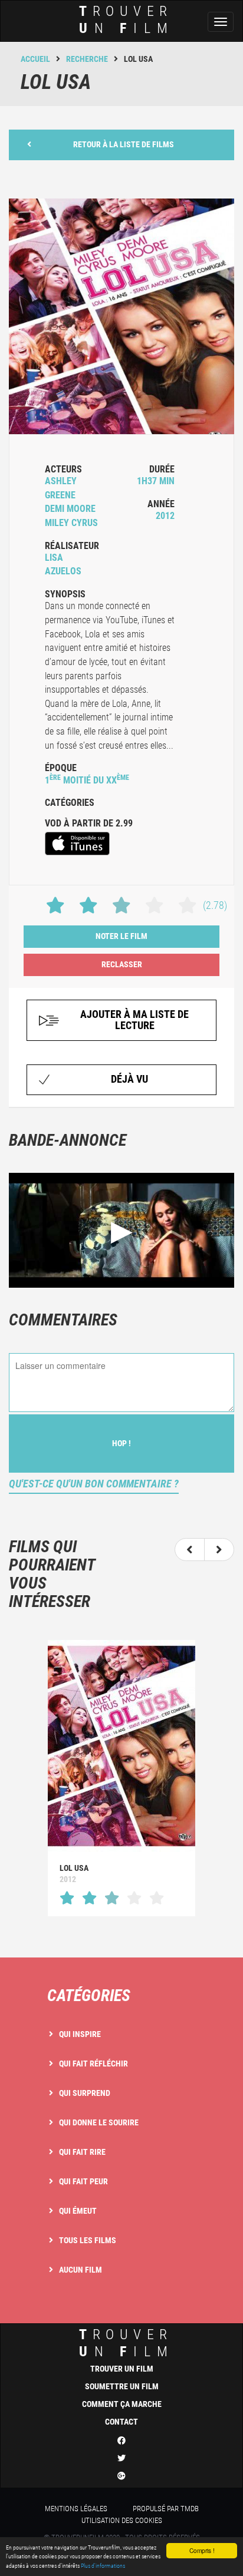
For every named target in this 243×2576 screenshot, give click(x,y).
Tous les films (88, 2240)
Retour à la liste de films (124, 144)
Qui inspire (80, 2034)
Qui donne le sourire (99, 2122)
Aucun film (81, 2270)
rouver (127, 20)
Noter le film (121, 936)
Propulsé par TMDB (166, 2509)
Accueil (35, 59)
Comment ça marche (122, 2404)
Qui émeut (78, 2211)
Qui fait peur (83, 2181)
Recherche (87, 59)
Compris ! (202, 2550)
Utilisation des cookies (122, 2520)
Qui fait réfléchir (93, 2064)
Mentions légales (76, 2509)
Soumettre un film (122, 2386)
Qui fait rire (82, 2152)
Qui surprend (85, 2093)
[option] (121, 1778)
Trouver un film (122, 2369)
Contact (121, 2422)
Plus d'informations (103, 2566)
